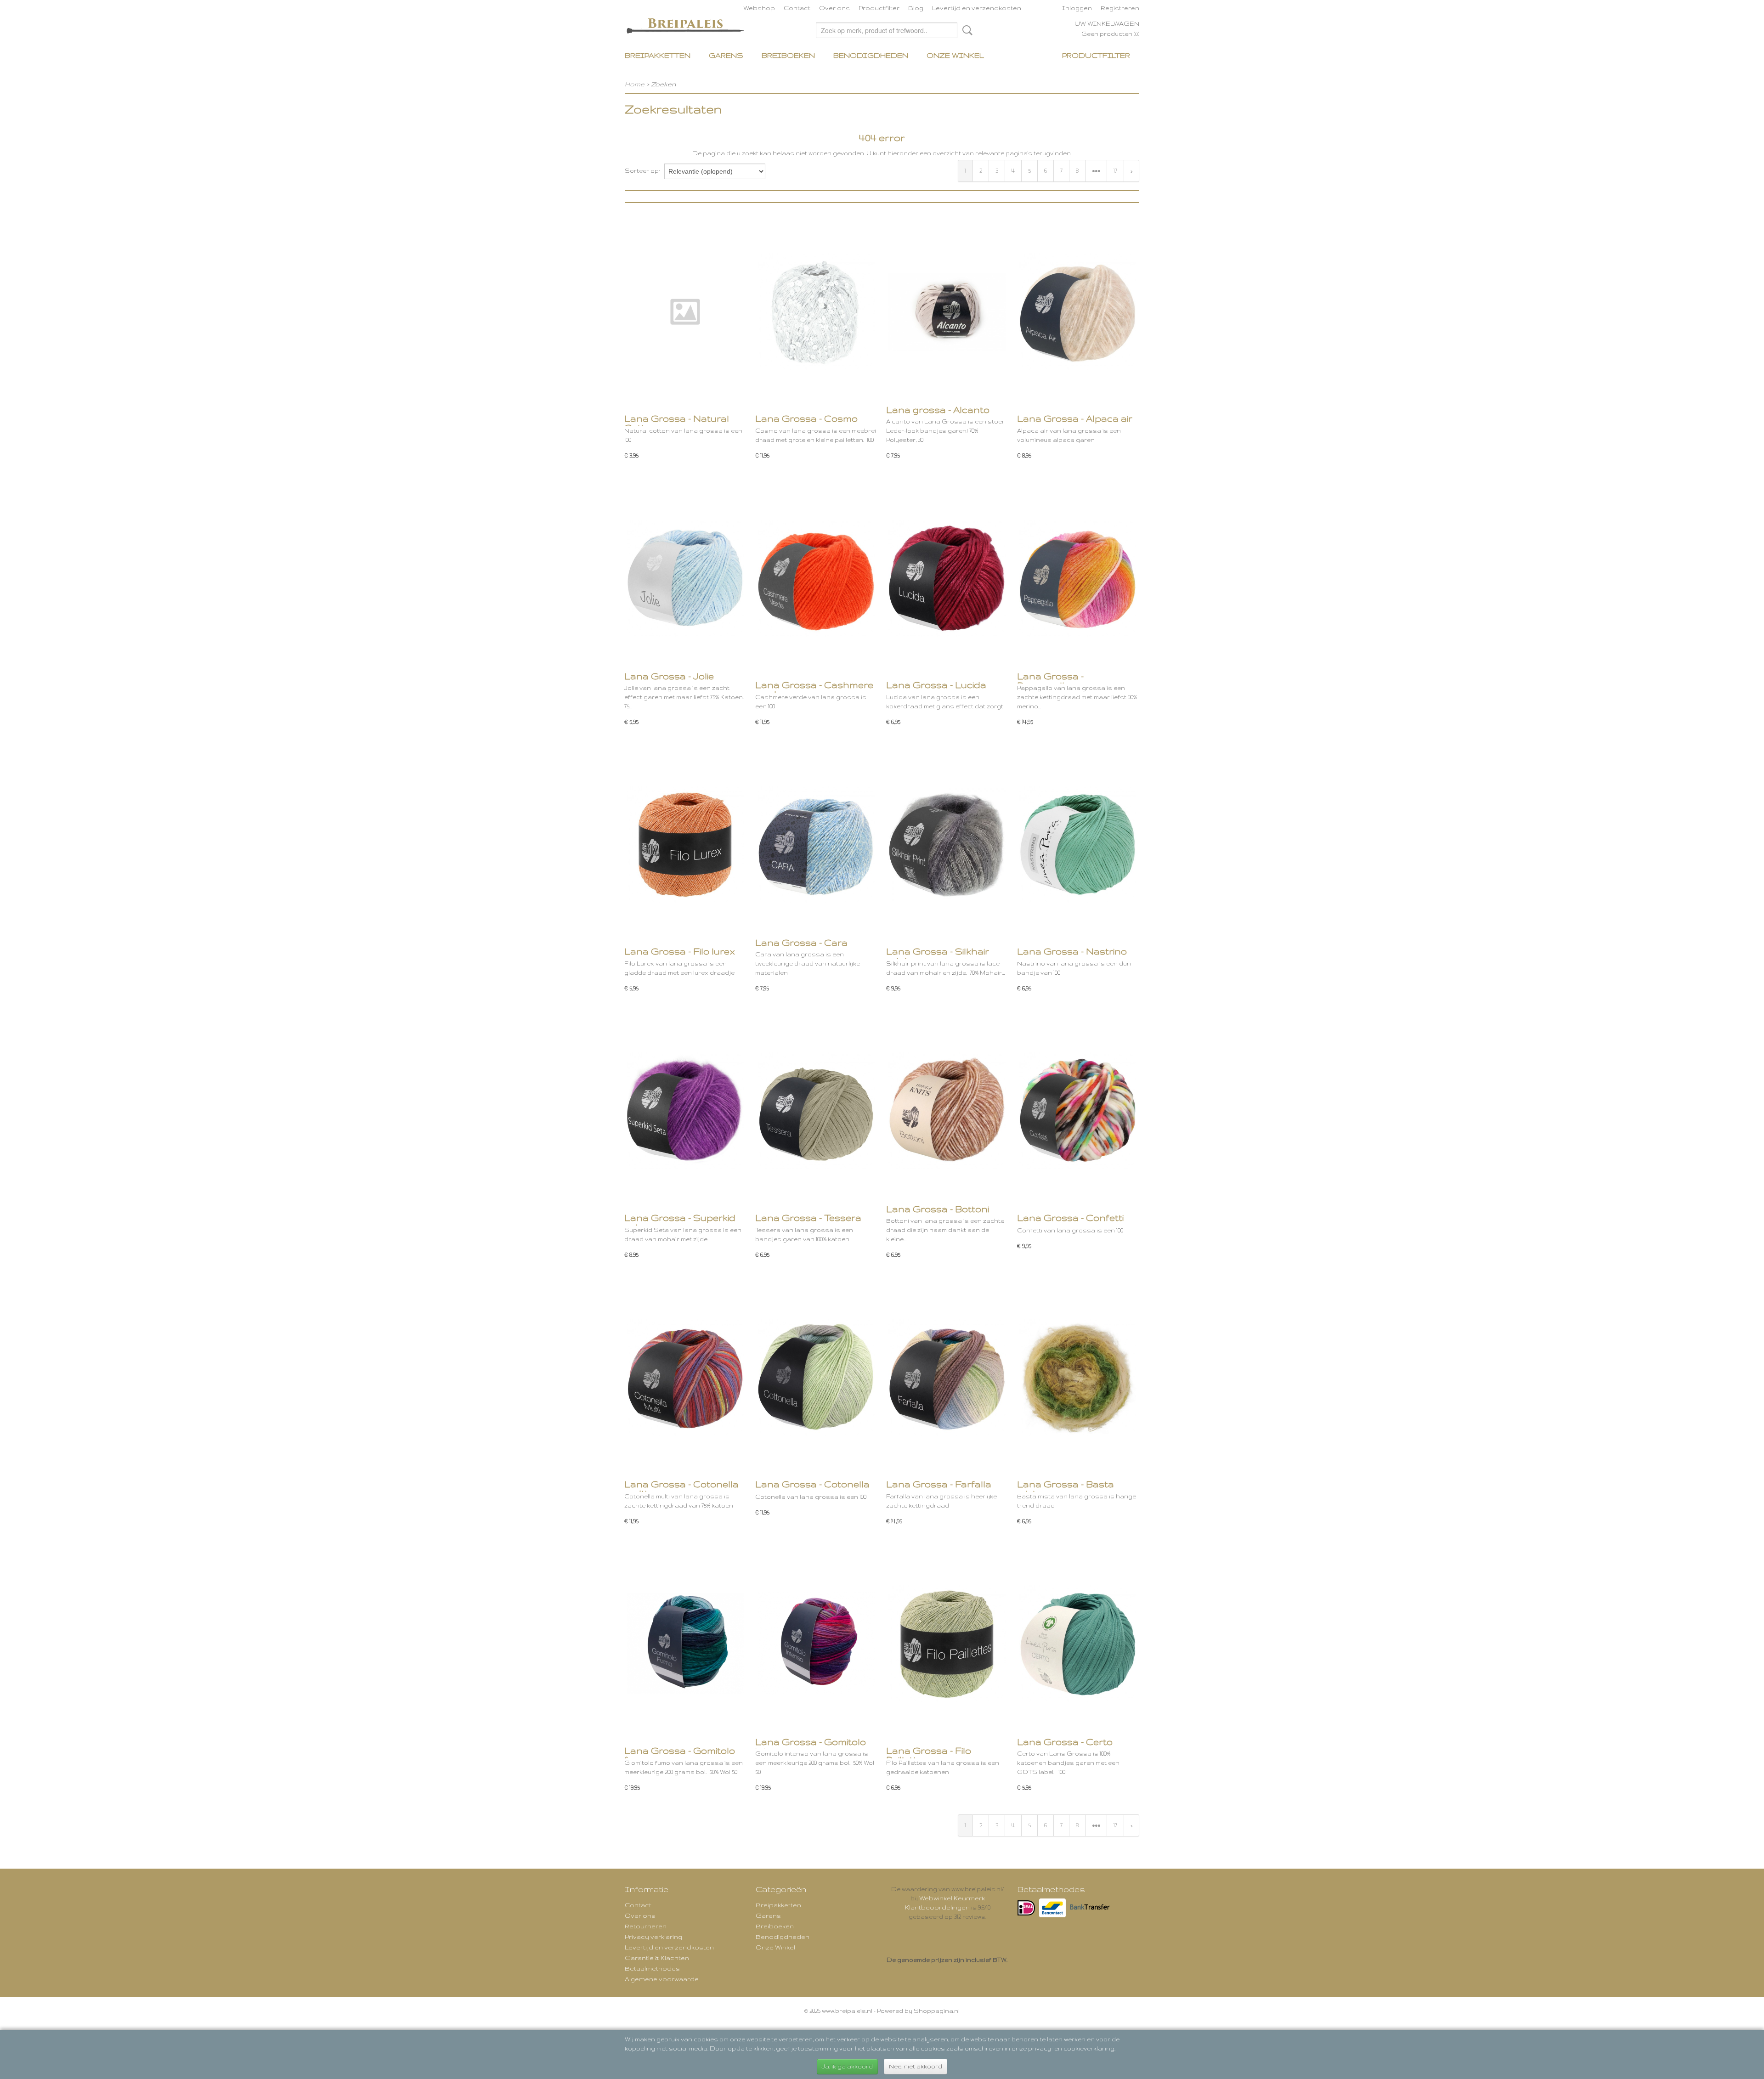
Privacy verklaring (653, 1937)
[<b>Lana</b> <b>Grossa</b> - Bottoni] (947, 1111)
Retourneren (646, 1926)
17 (1115, 171)
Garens (726, 55)
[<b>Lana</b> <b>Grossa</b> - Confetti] (1078, 1111)
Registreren (1120, 8)
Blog (916, 8)
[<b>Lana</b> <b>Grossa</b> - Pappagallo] (1078, 578)
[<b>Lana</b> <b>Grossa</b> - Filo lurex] (685, 845)
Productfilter (879, 8)
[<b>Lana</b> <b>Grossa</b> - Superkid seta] (685, 1111)
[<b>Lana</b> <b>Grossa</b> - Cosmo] (816, 312)
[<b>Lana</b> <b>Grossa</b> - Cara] (816, 845)
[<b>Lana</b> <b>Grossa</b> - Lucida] (947, 578)
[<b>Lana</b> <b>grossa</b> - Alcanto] (947, 312)
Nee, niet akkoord (916, 2066)
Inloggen (1077, 8)
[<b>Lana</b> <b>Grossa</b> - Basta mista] (1078, 1377)
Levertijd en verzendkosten (977, 8)
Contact (797, 8)
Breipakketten (658, 55)
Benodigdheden (871, 55)
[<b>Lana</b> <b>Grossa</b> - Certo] (1078, 1644)
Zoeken (966, 30)
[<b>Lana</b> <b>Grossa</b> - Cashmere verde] (816, 578)
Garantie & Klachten (657, 1958)
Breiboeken (788, 55)
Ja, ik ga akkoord (847, 2066)
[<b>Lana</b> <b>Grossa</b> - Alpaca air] (1078, 312)
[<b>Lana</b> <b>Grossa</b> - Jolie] (685, 578)
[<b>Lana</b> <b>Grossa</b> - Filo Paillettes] (947, 1644)
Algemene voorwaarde (662, 1979)
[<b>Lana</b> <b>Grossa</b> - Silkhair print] (947, 845)
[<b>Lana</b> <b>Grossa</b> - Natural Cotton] (685, 312)
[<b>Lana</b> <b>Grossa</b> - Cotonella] (816, 1377)
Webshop (759, 8)
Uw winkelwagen (1107, 23)
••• (1096, 171)
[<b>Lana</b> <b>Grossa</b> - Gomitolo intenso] (816, 1644)
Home (635, 84)
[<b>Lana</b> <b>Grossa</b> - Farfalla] (947, 1377)
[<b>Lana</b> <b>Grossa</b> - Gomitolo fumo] (685, 1644)
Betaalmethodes (652, 1968)
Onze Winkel (955, 55)
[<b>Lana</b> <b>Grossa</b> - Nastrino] (1078, 845)
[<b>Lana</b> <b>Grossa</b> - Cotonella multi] (685, 1377)
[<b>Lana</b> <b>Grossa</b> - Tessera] (816, 1111)
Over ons (834, 8)
